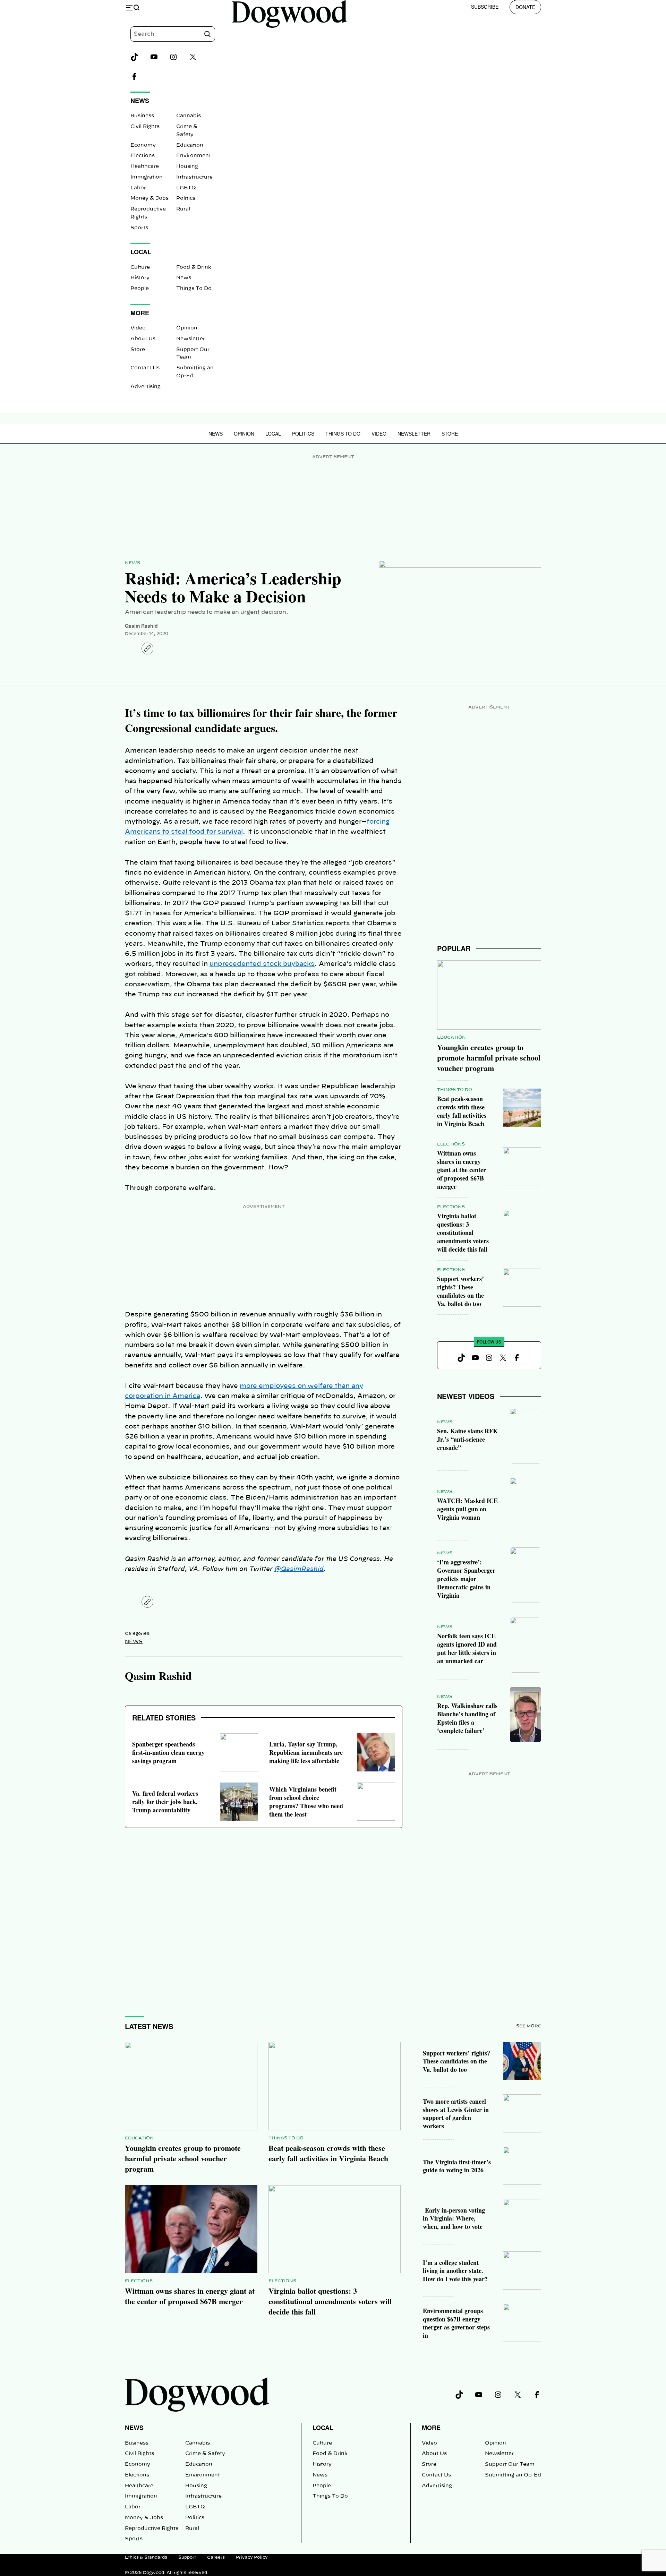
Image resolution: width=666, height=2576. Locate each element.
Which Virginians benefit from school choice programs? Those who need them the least (306, 1802)
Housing (187, 166)
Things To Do (194, 289)
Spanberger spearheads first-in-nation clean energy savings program (168, 1752)
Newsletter (191, 339)
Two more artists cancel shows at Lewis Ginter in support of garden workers (456, 2114)
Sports (139, 228)
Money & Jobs (150, 198)
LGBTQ (186, 188)
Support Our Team (510, 2464)
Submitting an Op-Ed (513, 2475)
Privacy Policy (252, 2557)
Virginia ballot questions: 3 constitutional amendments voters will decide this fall (463, 1233)
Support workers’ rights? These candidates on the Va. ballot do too (460, 1291)
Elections (143, 156)
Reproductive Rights (152, 2528)
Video (138, 328)
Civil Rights (145, 127)
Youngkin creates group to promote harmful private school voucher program (489, 1058)
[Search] (207, 34)
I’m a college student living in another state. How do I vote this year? (455, 2271)
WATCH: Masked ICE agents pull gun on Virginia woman (467, 1509)
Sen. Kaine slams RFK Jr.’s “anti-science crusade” (467, 1439)
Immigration (147, 177)
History (140, 278)
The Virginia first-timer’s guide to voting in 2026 (457, 2166)
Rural (183, 209)
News (184, 278)
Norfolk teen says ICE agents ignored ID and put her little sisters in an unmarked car (467, 1648)
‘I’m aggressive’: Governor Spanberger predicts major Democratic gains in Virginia (466, 1579)
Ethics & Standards (146, 2557)
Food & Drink (194, 267)
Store (138, 350)
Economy (143, 145)
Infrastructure (194, 177)
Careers (216, 2557)
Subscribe (485, 7)
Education (190, 145)
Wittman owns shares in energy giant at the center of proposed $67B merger (462, 1170)
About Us (143, 339)
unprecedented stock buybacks (262, 964)
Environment (194, 156)
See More (529, 2026)
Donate (525, 7)
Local (273, 433)
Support (187, 2557)
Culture (140, 267)
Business (142, 116)
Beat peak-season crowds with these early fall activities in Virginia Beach (462, 1111)
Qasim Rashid (141, 626)
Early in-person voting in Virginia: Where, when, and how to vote (454, 2218)
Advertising (146, 387)
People (140, 289)
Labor (138, 188)
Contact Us (145, 368)
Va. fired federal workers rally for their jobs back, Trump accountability (165, 1802)
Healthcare (145, 166)
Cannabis (189, 116)
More (431, 2428)
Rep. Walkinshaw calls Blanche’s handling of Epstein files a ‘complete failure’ (467, 1718)
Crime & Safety (205, 2454)
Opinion (187, 328)
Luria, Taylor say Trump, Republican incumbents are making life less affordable (306, 1752)
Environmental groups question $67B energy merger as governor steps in (456, 2323)
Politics (186, 198)
